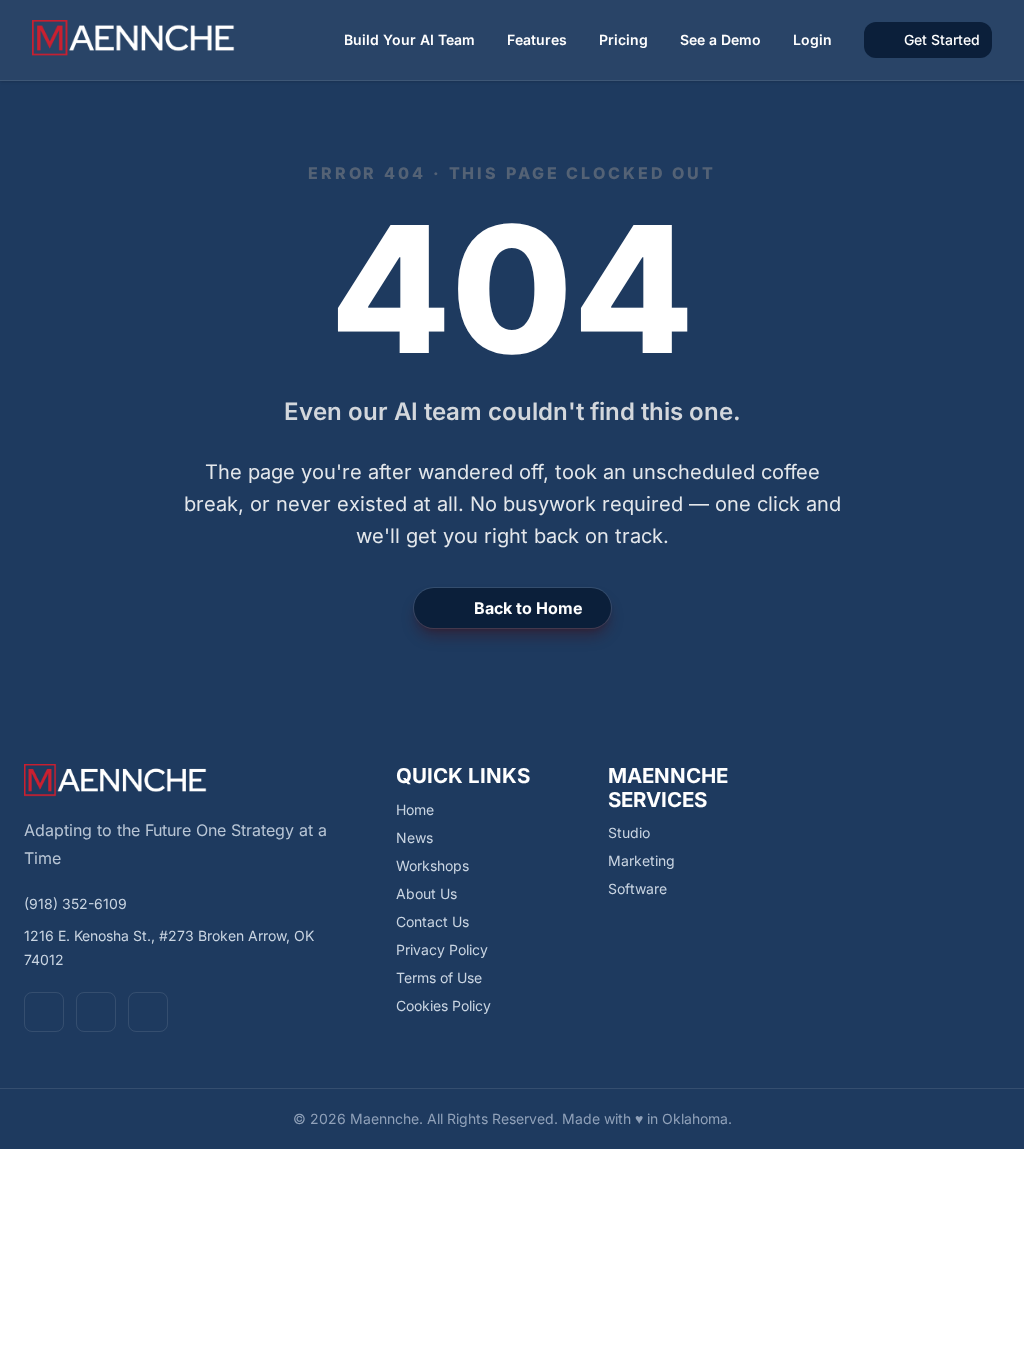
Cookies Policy (443, 1005)
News (414, 837)
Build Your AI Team (409, 39)
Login (812, 39)
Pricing (623, 39)
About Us (426, 893)
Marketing (641, 860)
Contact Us (432, 921)
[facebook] (44, 1012)
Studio (629, 832)
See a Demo (720, 39)
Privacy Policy (442, 949)
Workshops (432, 865)
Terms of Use (439, 977)
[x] (96, 1012)
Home (415, 809)
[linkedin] (148, 1012)
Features (537, 39)
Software (637, 888)
